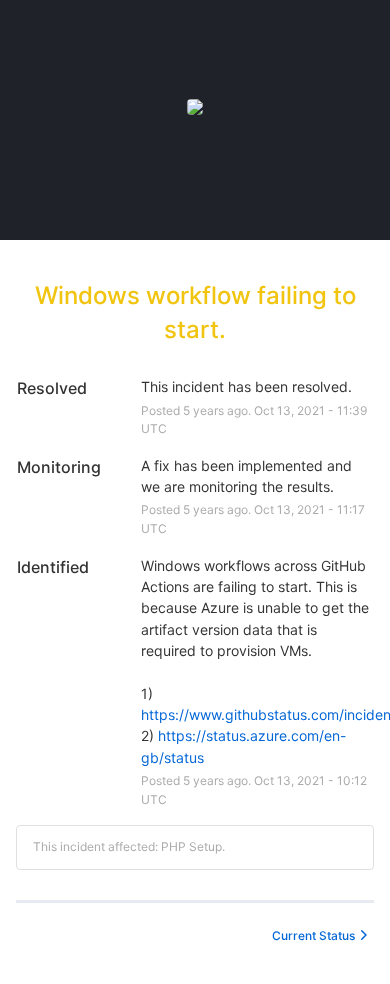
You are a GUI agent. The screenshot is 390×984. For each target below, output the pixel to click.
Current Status (313, 935)
